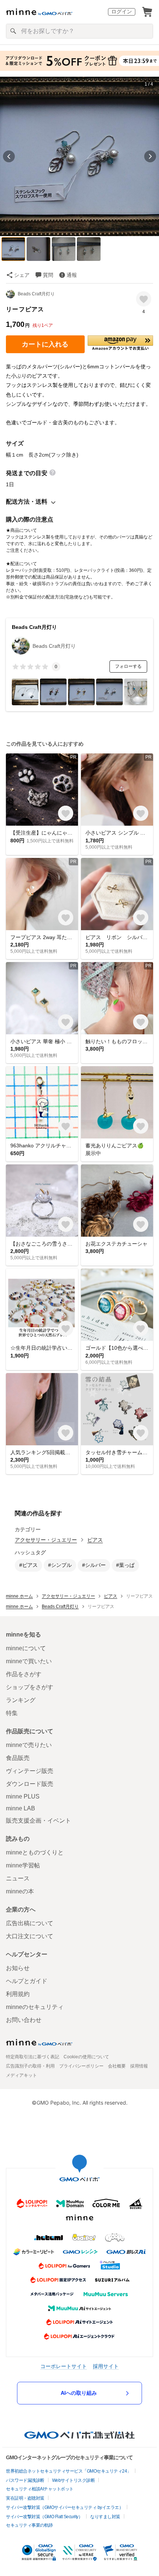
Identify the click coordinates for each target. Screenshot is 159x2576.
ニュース (18, 1878)
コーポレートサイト (64, 2366)
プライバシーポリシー (81, 2066)
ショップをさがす (30, 1687)
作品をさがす (24, 1674)
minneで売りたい (29, 1745)
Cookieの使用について (86, 2057)
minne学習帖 (23, 1865)
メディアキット (21, 2075)
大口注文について (30, 1936)
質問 (48, 275)
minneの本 (20, 1891)
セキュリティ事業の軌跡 (29, 2525)
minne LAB (21, 1808)
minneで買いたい (29, 1661)
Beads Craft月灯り (36, 294)
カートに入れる (45, 344)
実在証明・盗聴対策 (25, 2498)
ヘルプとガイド (27, 1981)
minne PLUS (23, 1796)
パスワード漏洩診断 (25, 2480)
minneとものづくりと (35, 1852)
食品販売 (18, 1758)
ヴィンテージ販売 (30, 1771)
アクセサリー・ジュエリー (46, 1540)
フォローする (128, 666)
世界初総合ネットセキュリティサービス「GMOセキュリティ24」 (69, 2471)
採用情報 (139, 2066)
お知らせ (18, 1968)
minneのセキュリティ (35, 2007)
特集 (12, 1713)
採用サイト (106, 2366)
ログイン (122, 11)
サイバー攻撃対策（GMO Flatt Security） (44, 2517)
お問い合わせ (24, 2020)
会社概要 (117, 2066)
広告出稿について (30, 1923)
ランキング (21, 1700)
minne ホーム (19, 1596)
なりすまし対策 (105, 2517)
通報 (72, 275)
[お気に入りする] (144, 299)
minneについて (26, 1648)
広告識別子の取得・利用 (30, 2066)
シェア (22, 275)
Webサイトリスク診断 (74, 2480)
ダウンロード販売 (30, 1784)
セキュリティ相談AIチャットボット (40, 2489)
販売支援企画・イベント (38, 1821)
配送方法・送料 (27, 502)
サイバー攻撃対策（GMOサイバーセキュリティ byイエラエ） (65, 2507)
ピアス (95, 1540)
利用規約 (18, 1994)
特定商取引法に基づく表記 (33, 2057)
